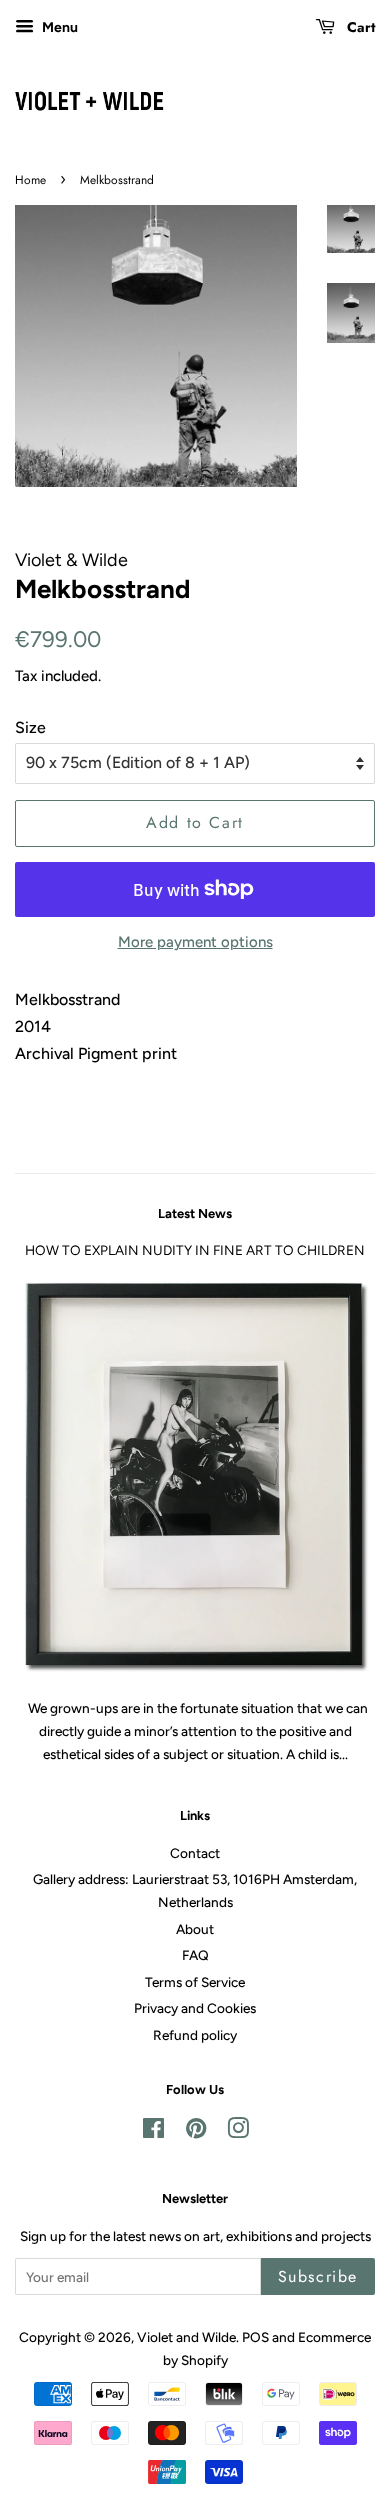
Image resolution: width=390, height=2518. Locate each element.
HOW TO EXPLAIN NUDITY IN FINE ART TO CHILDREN (195, 1250)
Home (30, 180)
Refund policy (195, 2035)
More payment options (195, 942)
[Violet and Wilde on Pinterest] (196, 2132)
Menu (58, 27)
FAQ (195, 1955)
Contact (195, 1853)
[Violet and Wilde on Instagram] (238, 2132)
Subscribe (318, 2276)
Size (30, 727)
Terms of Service (195, 1982)
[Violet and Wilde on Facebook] (153, 2132)
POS (255, 2337)
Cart (359, 27)
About (195, 1929)
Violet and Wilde (186, 2337)
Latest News (195, 1213)
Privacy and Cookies (195, 2008)
